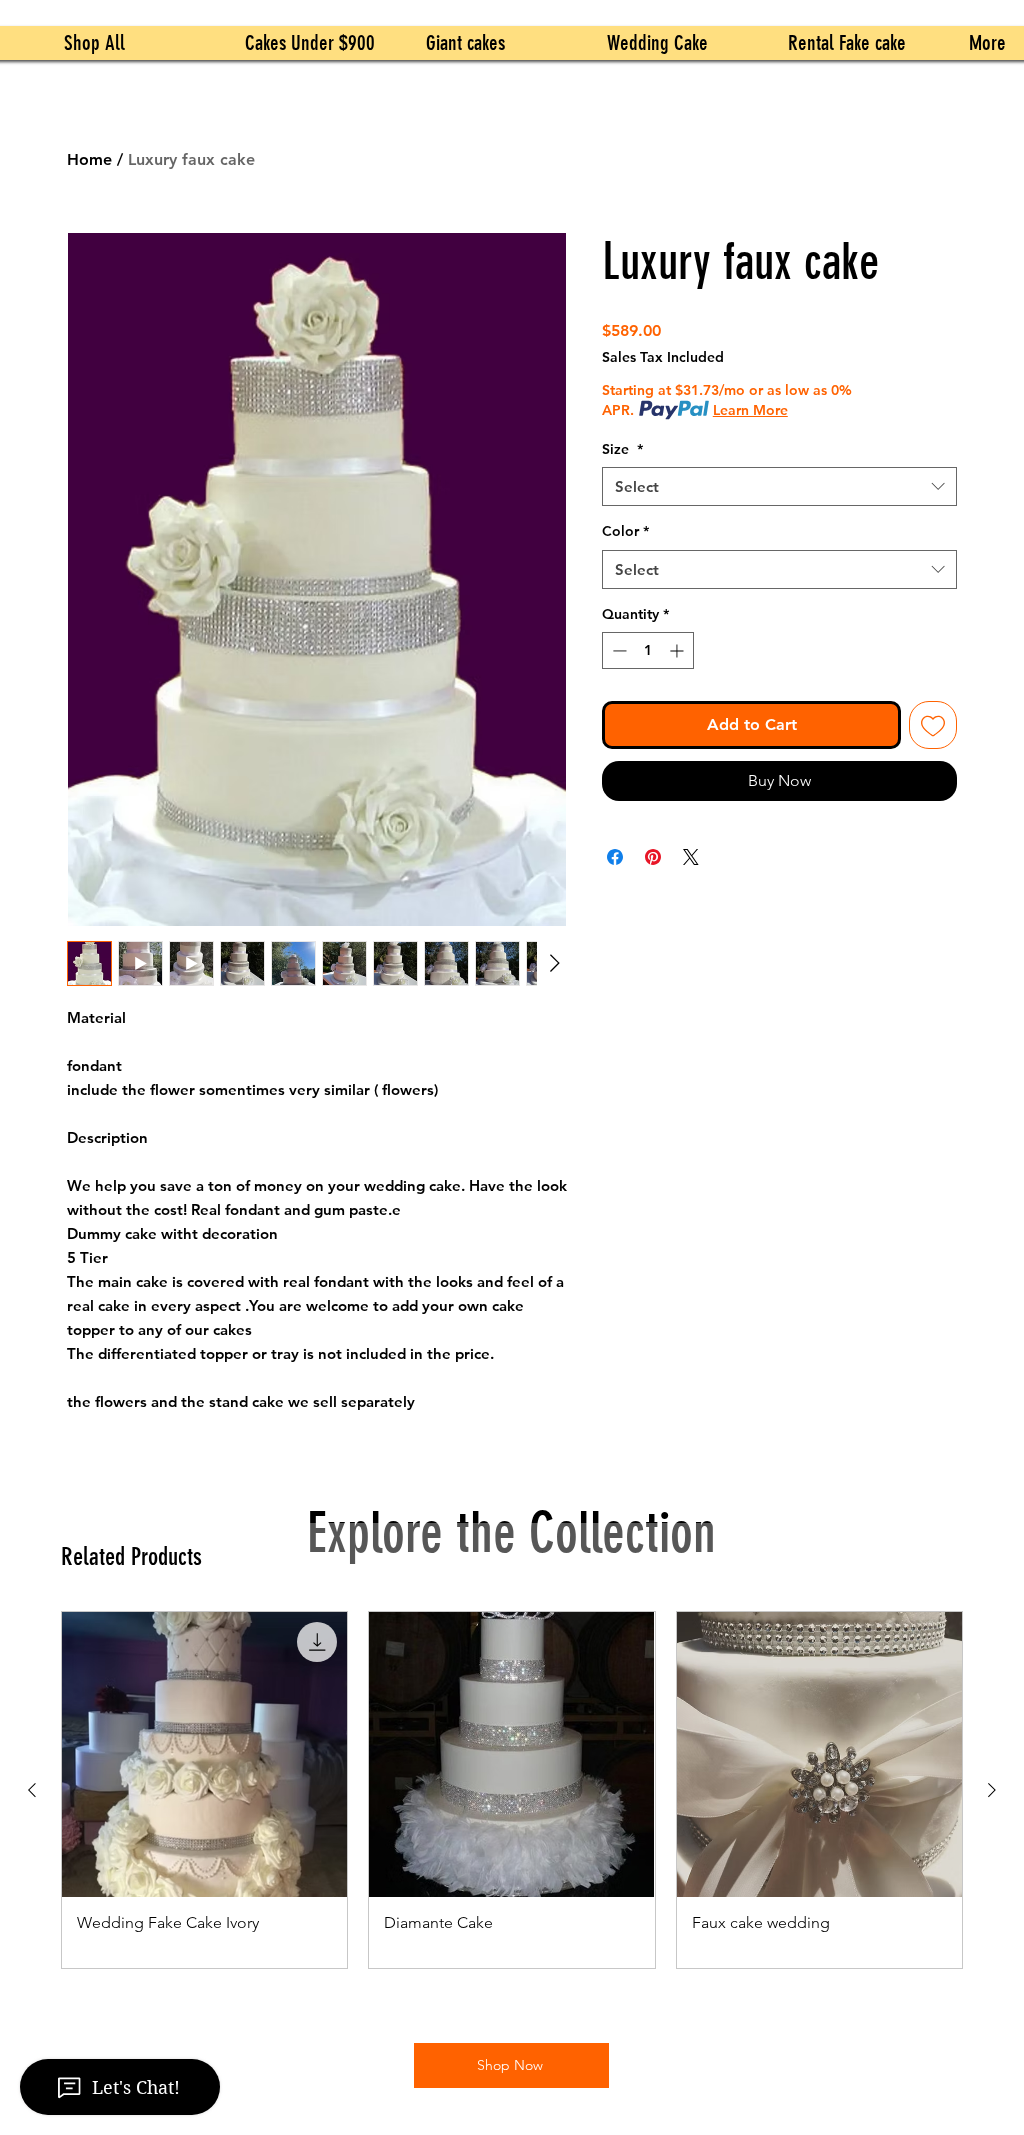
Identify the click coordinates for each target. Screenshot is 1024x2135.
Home (89, 159)
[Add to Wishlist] (933, 725)
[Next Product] (992, 1790)
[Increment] (678, 650)
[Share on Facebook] (615, 857)
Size (622, 449)
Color (625, 531)
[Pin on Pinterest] (653, 857)
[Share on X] (691, 857)
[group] (512, 1790)
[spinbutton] (648, 650)
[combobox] (779, 486)
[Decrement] (617, 650)
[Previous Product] (32, 1790)
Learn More (750, 410)
